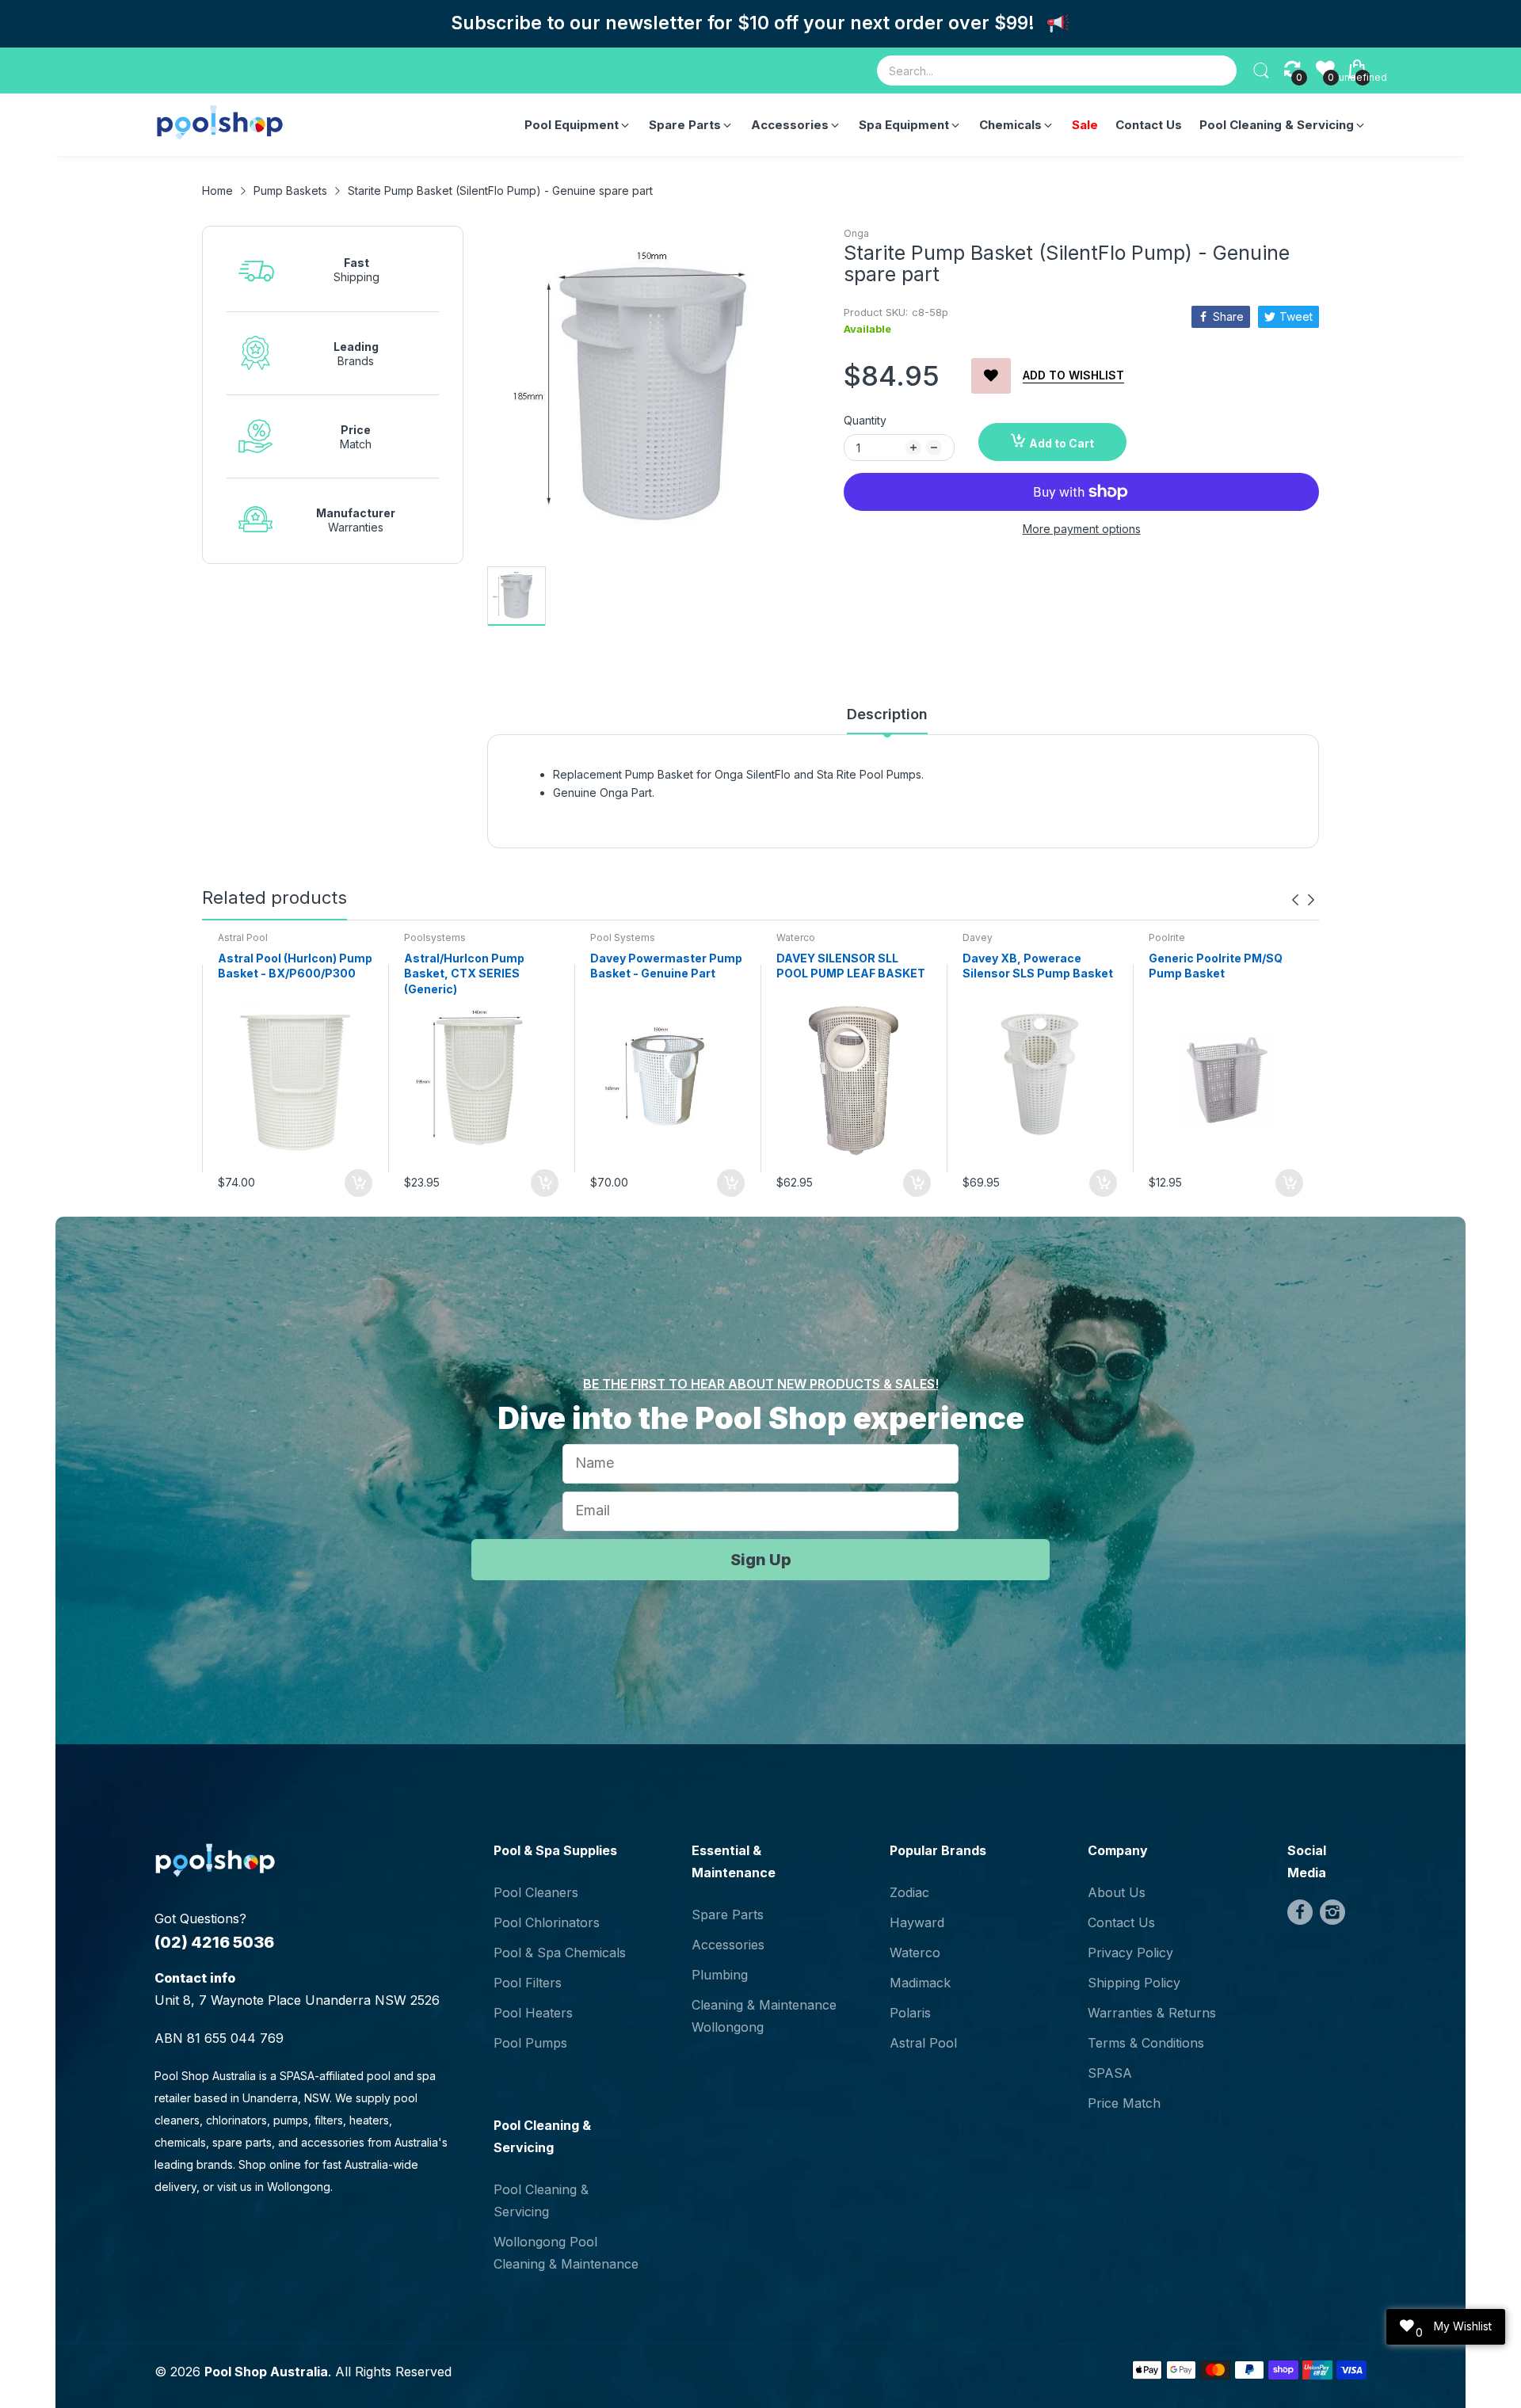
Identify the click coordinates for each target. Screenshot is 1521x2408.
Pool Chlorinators (547, 1922)
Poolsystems (435, 937)
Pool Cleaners (536, 1892)
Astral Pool (243, 937)
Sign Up (761, 1560)
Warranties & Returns (1152, 2013)
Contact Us (1121, 1922)
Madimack (920, 1983)
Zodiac (909, 1892)
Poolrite (1167, 937)
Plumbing (720, 1975)
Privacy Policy (1130, 1953)
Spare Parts (728, 1915)
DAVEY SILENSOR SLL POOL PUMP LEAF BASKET (851, 966)
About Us (1117, 1892)
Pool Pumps (530, 2043)
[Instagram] (1332, 1912)
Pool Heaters (533, 2013)
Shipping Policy (1134, 1983)
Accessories (728, 1945)
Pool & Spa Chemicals (560, 1953)
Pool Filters (528, 1983)
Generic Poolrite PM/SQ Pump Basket (1216, 966)
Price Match (1124, 2103)
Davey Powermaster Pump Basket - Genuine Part (666, 966)
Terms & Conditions (1146, 2043)
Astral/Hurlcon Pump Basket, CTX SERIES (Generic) (464, 973)
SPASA (1110, 2073)
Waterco (796, 937)
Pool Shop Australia (266, 2372)
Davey (978, 937)
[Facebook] (1300, 1912)
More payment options (1082, 529)
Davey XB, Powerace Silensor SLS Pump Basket (1038, 966)
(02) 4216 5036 (214, 1942)
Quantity (865, 420)
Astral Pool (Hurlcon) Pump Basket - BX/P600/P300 (295, 966)
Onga (856, 233)
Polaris (910, 2013)
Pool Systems (623, 937)
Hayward (917, 1922)
